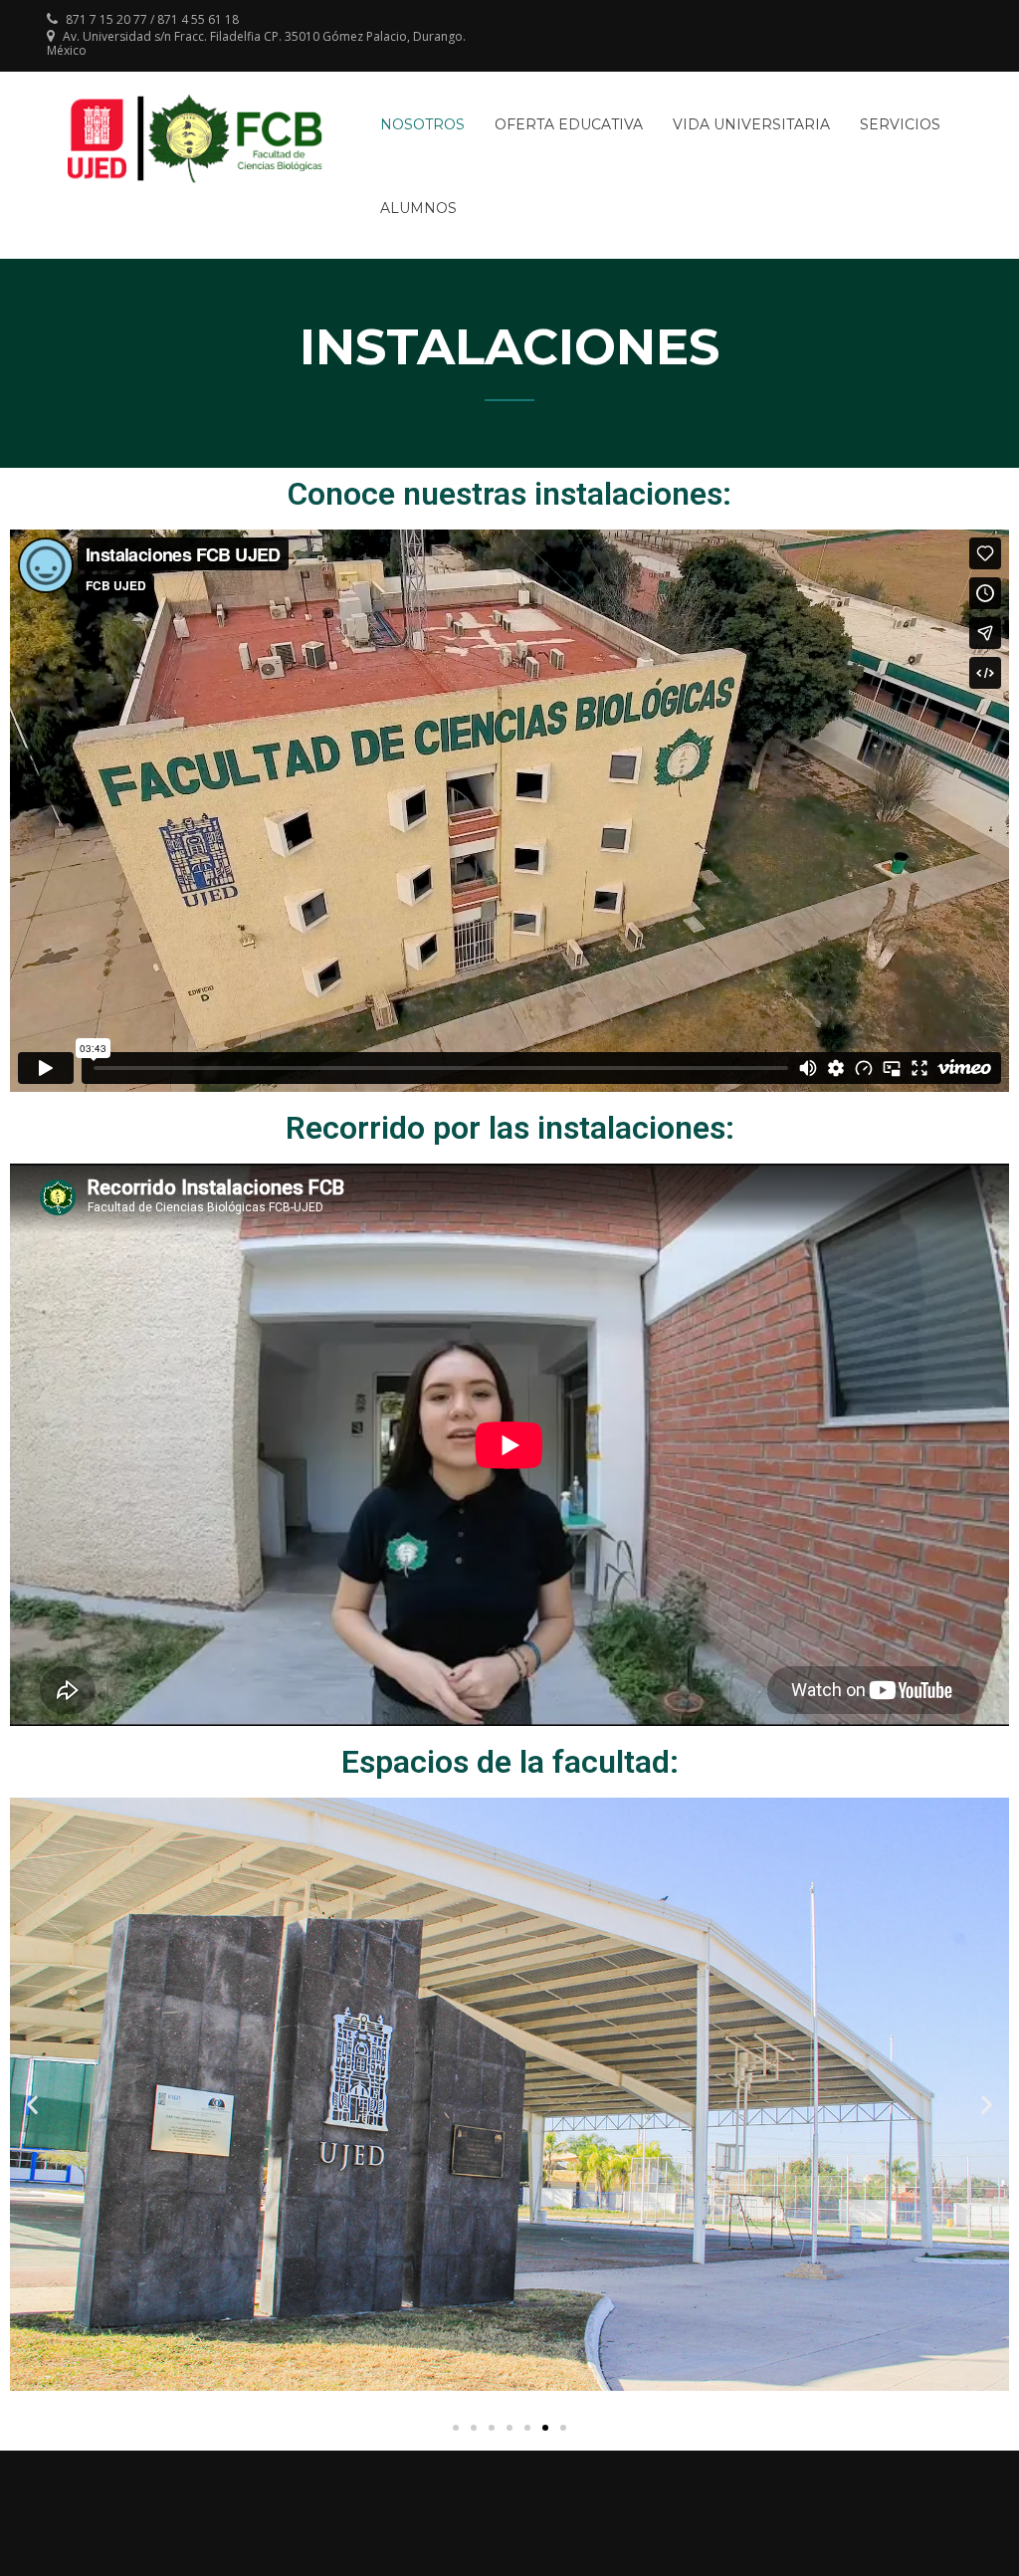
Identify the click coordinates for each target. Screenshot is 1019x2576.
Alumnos (418, 208)
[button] (456, 2428)
